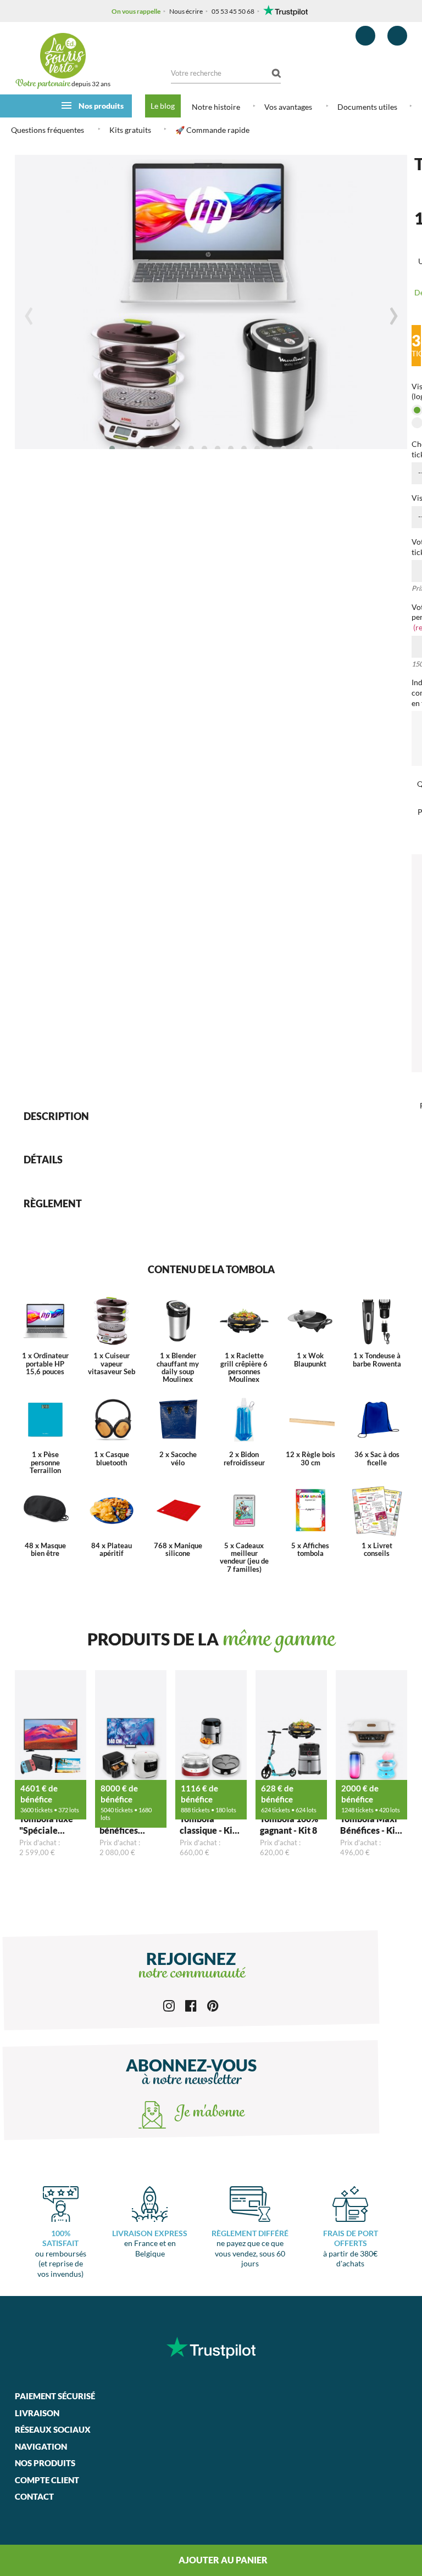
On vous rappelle (136, 11)
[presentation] (29, 316)
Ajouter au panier (222, 2560)
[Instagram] (169, 2005)
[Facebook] (191, 2005)
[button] (112, 449)
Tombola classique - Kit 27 (208, 1825)
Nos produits (101, 106)
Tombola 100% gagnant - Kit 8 (289, 1824)
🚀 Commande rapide (212, 130)
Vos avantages (288, 107)
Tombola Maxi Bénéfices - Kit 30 (369, 1825)
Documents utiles (367, 107)
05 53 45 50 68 (233, 11)
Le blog (163, 106)
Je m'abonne (208, 2113)
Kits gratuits (130, 130)
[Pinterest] (213, 2005)
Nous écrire (186, 11)
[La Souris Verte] (63, 56)
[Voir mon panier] (397, 36)
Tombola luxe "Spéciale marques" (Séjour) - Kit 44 (50, 1825)
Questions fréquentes (48, 130)
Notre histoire (216, 107)
